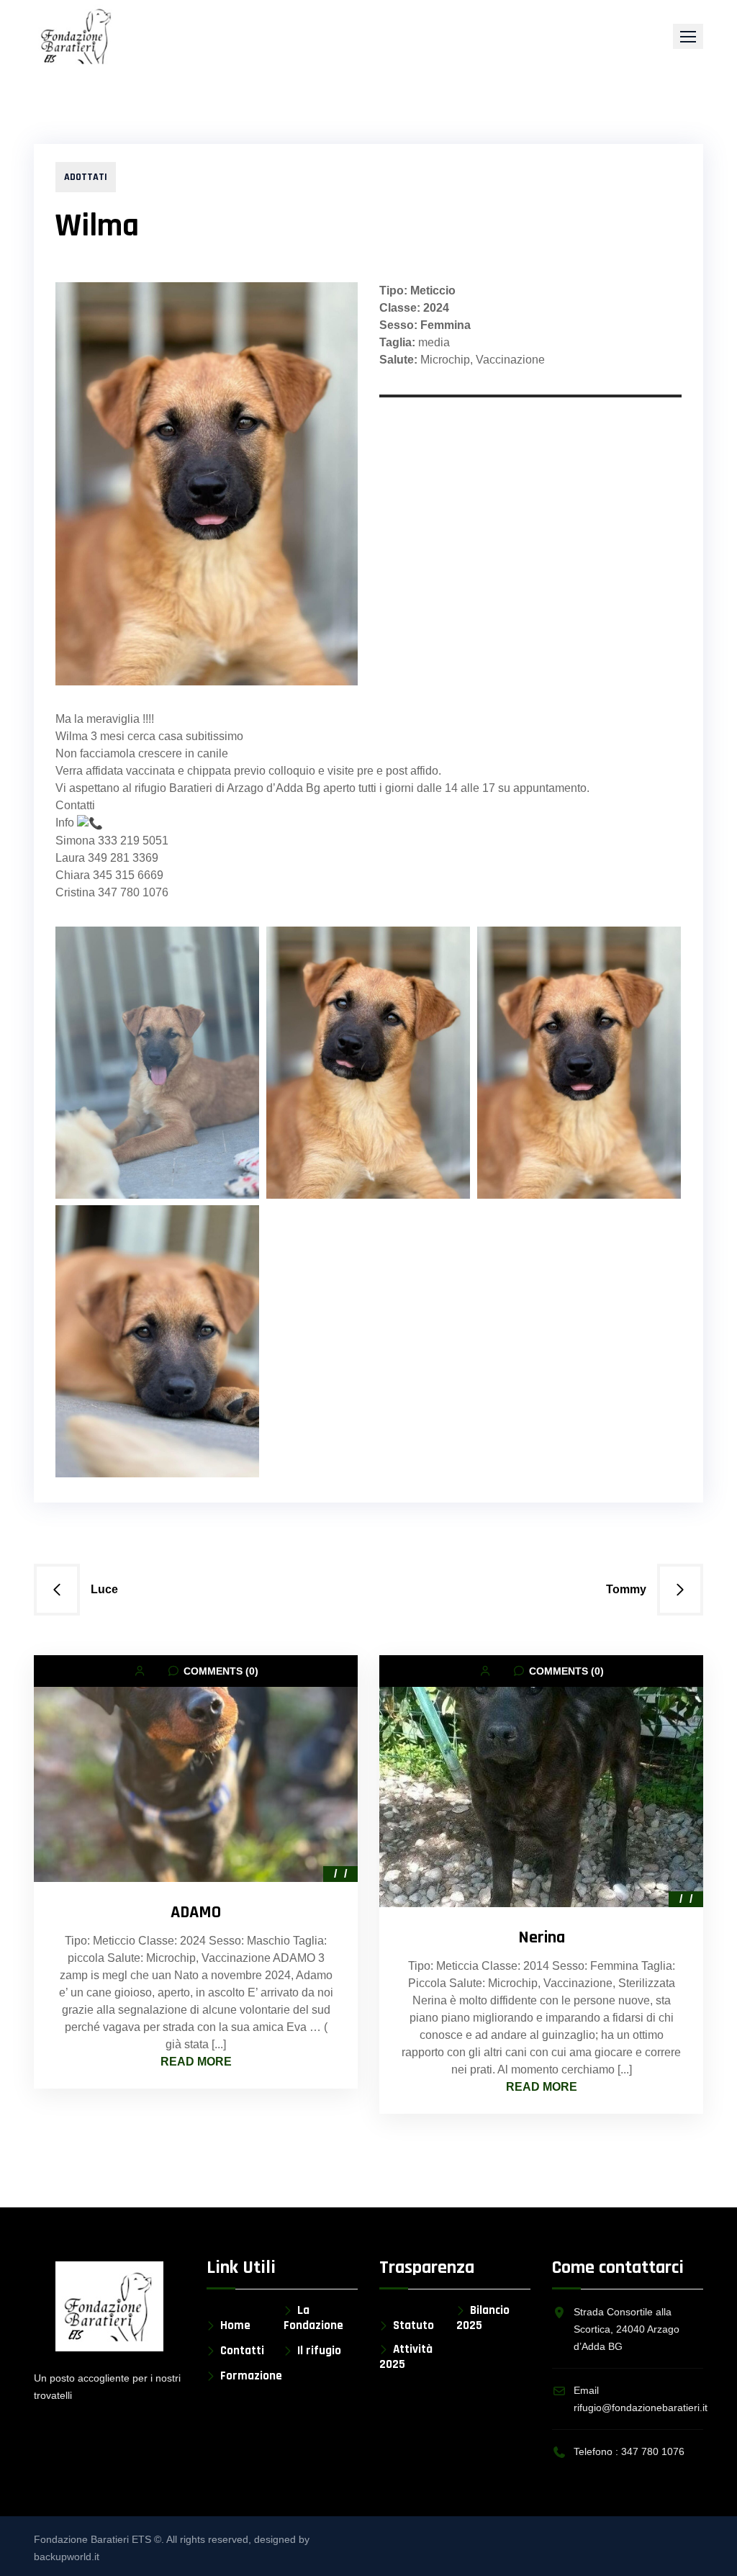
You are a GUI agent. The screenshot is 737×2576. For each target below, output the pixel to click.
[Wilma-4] (157, 1063)
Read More (196, 2062)
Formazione (251, 2376)
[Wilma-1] (579, 1063)
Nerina (542, 1937)
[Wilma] (157, 1341)
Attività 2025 (406, 2357)
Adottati (86, 177)
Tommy (626, 1589)
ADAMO (196, 1912)
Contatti (242, 2351)
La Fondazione (313, 2318)
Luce (104, 1589)
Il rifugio (319, 2351)
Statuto (413, 2326)
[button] (688, 36)
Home (235, 2326)
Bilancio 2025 (483, 2318)
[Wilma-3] (368, 1063)
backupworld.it (67, 2557)
